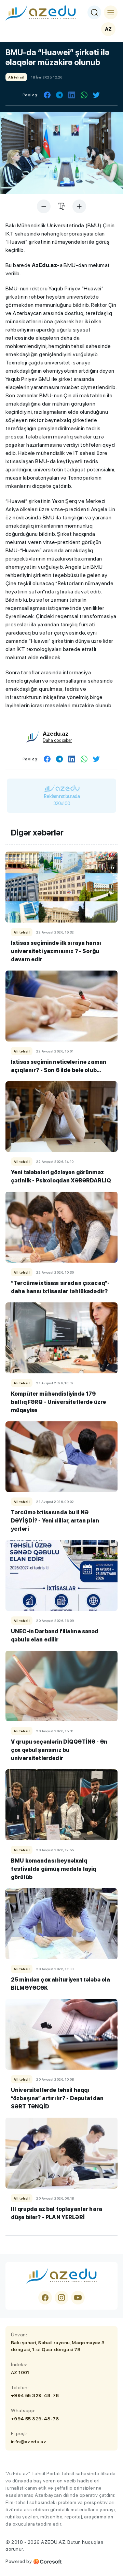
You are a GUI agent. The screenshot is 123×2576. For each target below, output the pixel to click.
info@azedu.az (29, 2442)
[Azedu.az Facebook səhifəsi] (45, 2298)
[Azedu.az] (41, 12)
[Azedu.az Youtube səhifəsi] (78, 2298)
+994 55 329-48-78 (35, 2395)
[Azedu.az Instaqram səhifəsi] (61, 2298)
